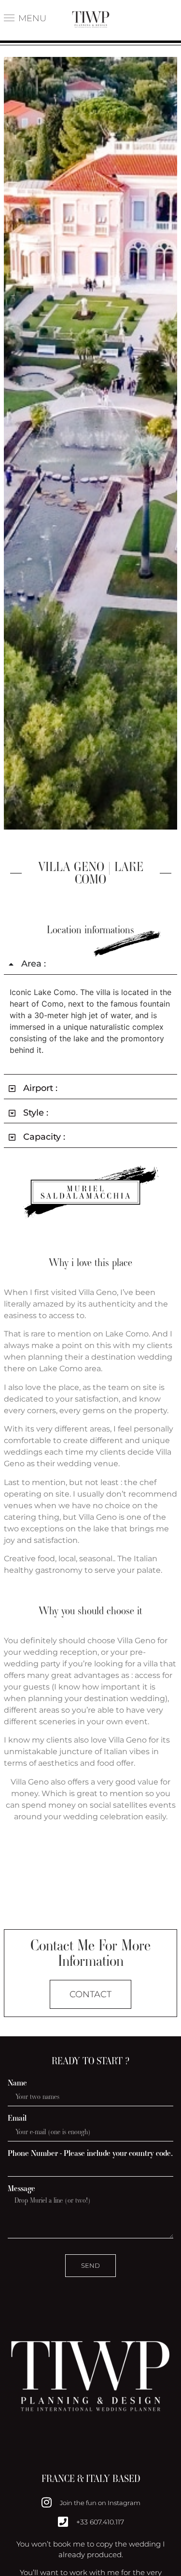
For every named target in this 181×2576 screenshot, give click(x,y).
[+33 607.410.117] (63, 2521)
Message (21, 2188)
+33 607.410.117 (100, 2522)
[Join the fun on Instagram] (46, 2502)
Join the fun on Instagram (100, 2503)
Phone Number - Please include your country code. (90, 2153)
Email (17, 2118)
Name (17, 2083)
